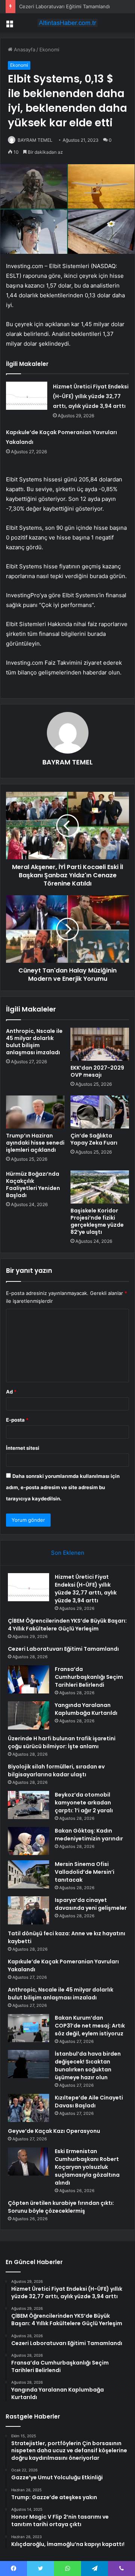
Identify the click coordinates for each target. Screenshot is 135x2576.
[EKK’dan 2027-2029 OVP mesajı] (100, 1044)
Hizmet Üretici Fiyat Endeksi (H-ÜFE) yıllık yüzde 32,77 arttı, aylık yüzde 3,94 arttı (91, 396)
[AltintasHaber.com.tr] (67, 23)
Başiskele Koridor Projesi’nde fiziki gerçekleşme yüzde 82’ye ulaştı (97, 1221)
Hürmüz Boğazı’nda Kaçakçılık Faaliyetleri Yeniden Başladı (33, 1185)
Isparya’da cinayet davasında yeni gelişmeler (91, 1904)
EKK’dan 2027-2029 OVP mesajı (97, 1071)
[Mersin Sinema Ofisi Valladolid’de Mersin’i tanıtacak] (28, 1874)
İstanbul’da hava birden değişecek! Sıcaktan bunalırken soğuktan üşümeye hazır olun (88, 2066)
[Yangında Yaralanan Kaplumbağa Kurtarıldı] (28, 1715)
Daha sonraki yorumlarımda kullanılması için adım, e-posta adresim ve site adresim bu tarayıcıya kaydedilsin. (63, 1487)
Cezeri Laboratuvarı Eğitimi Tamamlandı (64, 6)
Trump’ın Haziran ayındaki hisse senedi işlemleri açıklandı (35, 1143)
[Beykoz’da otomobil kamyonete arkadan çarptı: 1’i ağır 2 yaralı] (28, 1805)
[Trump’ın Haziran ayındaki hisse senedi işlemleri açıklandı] (35, 1112)
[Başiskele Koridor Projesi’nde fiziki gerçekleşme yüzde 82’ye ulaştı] (100, 1187)
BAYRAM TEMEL (35, 140)
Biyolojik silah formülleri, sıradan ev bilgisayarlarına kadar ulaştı (56, 1771)
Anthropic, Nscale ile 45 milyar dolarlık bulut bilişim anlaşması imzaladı (34, 1042)
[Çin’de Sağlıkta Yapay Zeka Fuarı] (100, 1112)
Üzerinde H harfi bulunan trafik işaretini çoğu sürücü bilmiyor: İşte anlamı (62, 1742)
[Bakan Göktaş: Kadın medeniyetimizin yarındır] (28, 1841)
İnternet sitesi (23, 1448)
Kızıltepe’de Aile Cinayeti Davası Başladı (89, 2102)
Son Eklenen (68, 1553)
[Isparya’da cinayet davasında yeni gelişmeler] (28, 1910)
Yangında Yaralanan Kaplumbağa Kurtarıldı (86, 1709)
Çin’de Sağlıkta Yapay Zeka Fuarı (94, 1139)
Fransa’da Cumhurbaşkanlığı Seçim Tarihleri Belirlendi (89, 1677)
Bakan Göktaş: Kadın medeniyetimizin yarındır (89, 1835)
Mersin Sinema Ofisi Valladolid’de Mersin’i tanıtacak (85, 1872)
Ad (11, 1392)
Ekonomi (49, 49)
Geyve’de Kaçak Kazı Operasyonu (54, 2131)
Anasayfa (24, 49)
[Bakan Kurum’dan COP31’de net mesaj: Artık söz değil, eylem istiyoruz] (28, 2028)
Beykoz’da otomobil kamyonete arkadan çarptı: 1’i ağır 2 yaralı (84, 1803)
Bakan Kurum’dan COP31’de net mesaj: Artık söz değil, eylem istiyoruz (90, 2026)
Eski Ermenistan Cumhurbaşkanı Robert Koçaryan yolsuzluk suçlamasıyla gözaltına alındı (87, 2167)
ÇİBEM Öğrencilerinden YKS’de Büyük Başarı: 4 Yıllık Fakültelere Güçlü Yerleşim (67, 1625)
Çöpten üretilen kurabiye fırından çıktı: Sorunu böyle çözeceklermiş (61, 2207)
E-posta (17, 1420)
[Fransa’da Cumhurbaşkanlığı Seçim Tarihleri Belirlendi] (28, 1679)
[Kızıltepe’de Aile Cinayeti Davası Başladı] (28, 2108)
